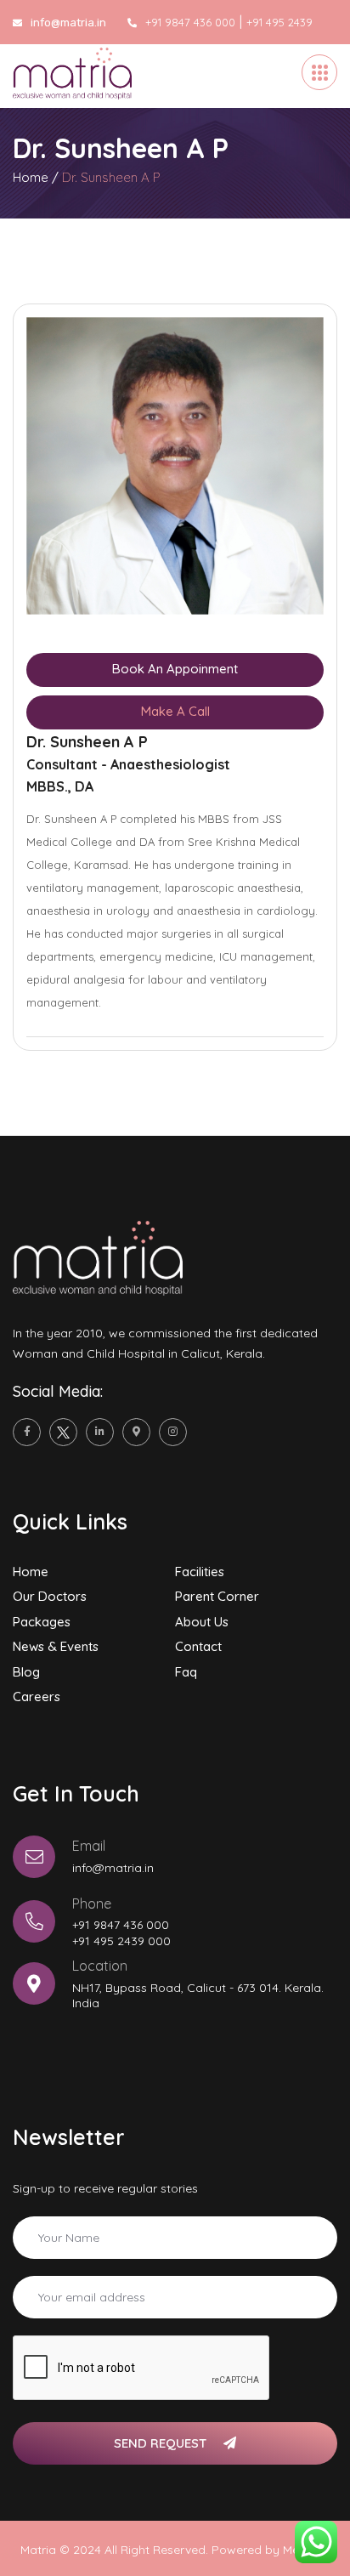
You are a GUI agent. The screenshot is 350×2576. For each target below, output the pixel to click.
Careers (37, 1697)
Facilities (200, 1572)
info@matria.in (113, 1868)
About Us (202, 1622)
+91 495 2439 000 (121, 1941)
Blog (26, 1672)
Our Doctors (50, 1596)
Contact (198, 1646)
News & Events (56, 1646)
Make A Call (175, 711)
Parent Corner (217, 1596)
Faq (186, 1672)
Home (31, 177)
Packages (42, 1622)
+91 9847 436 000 (190, 22)
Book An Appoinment (175, 669)
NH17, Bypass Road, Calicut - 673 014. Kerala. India (198, 1995)
